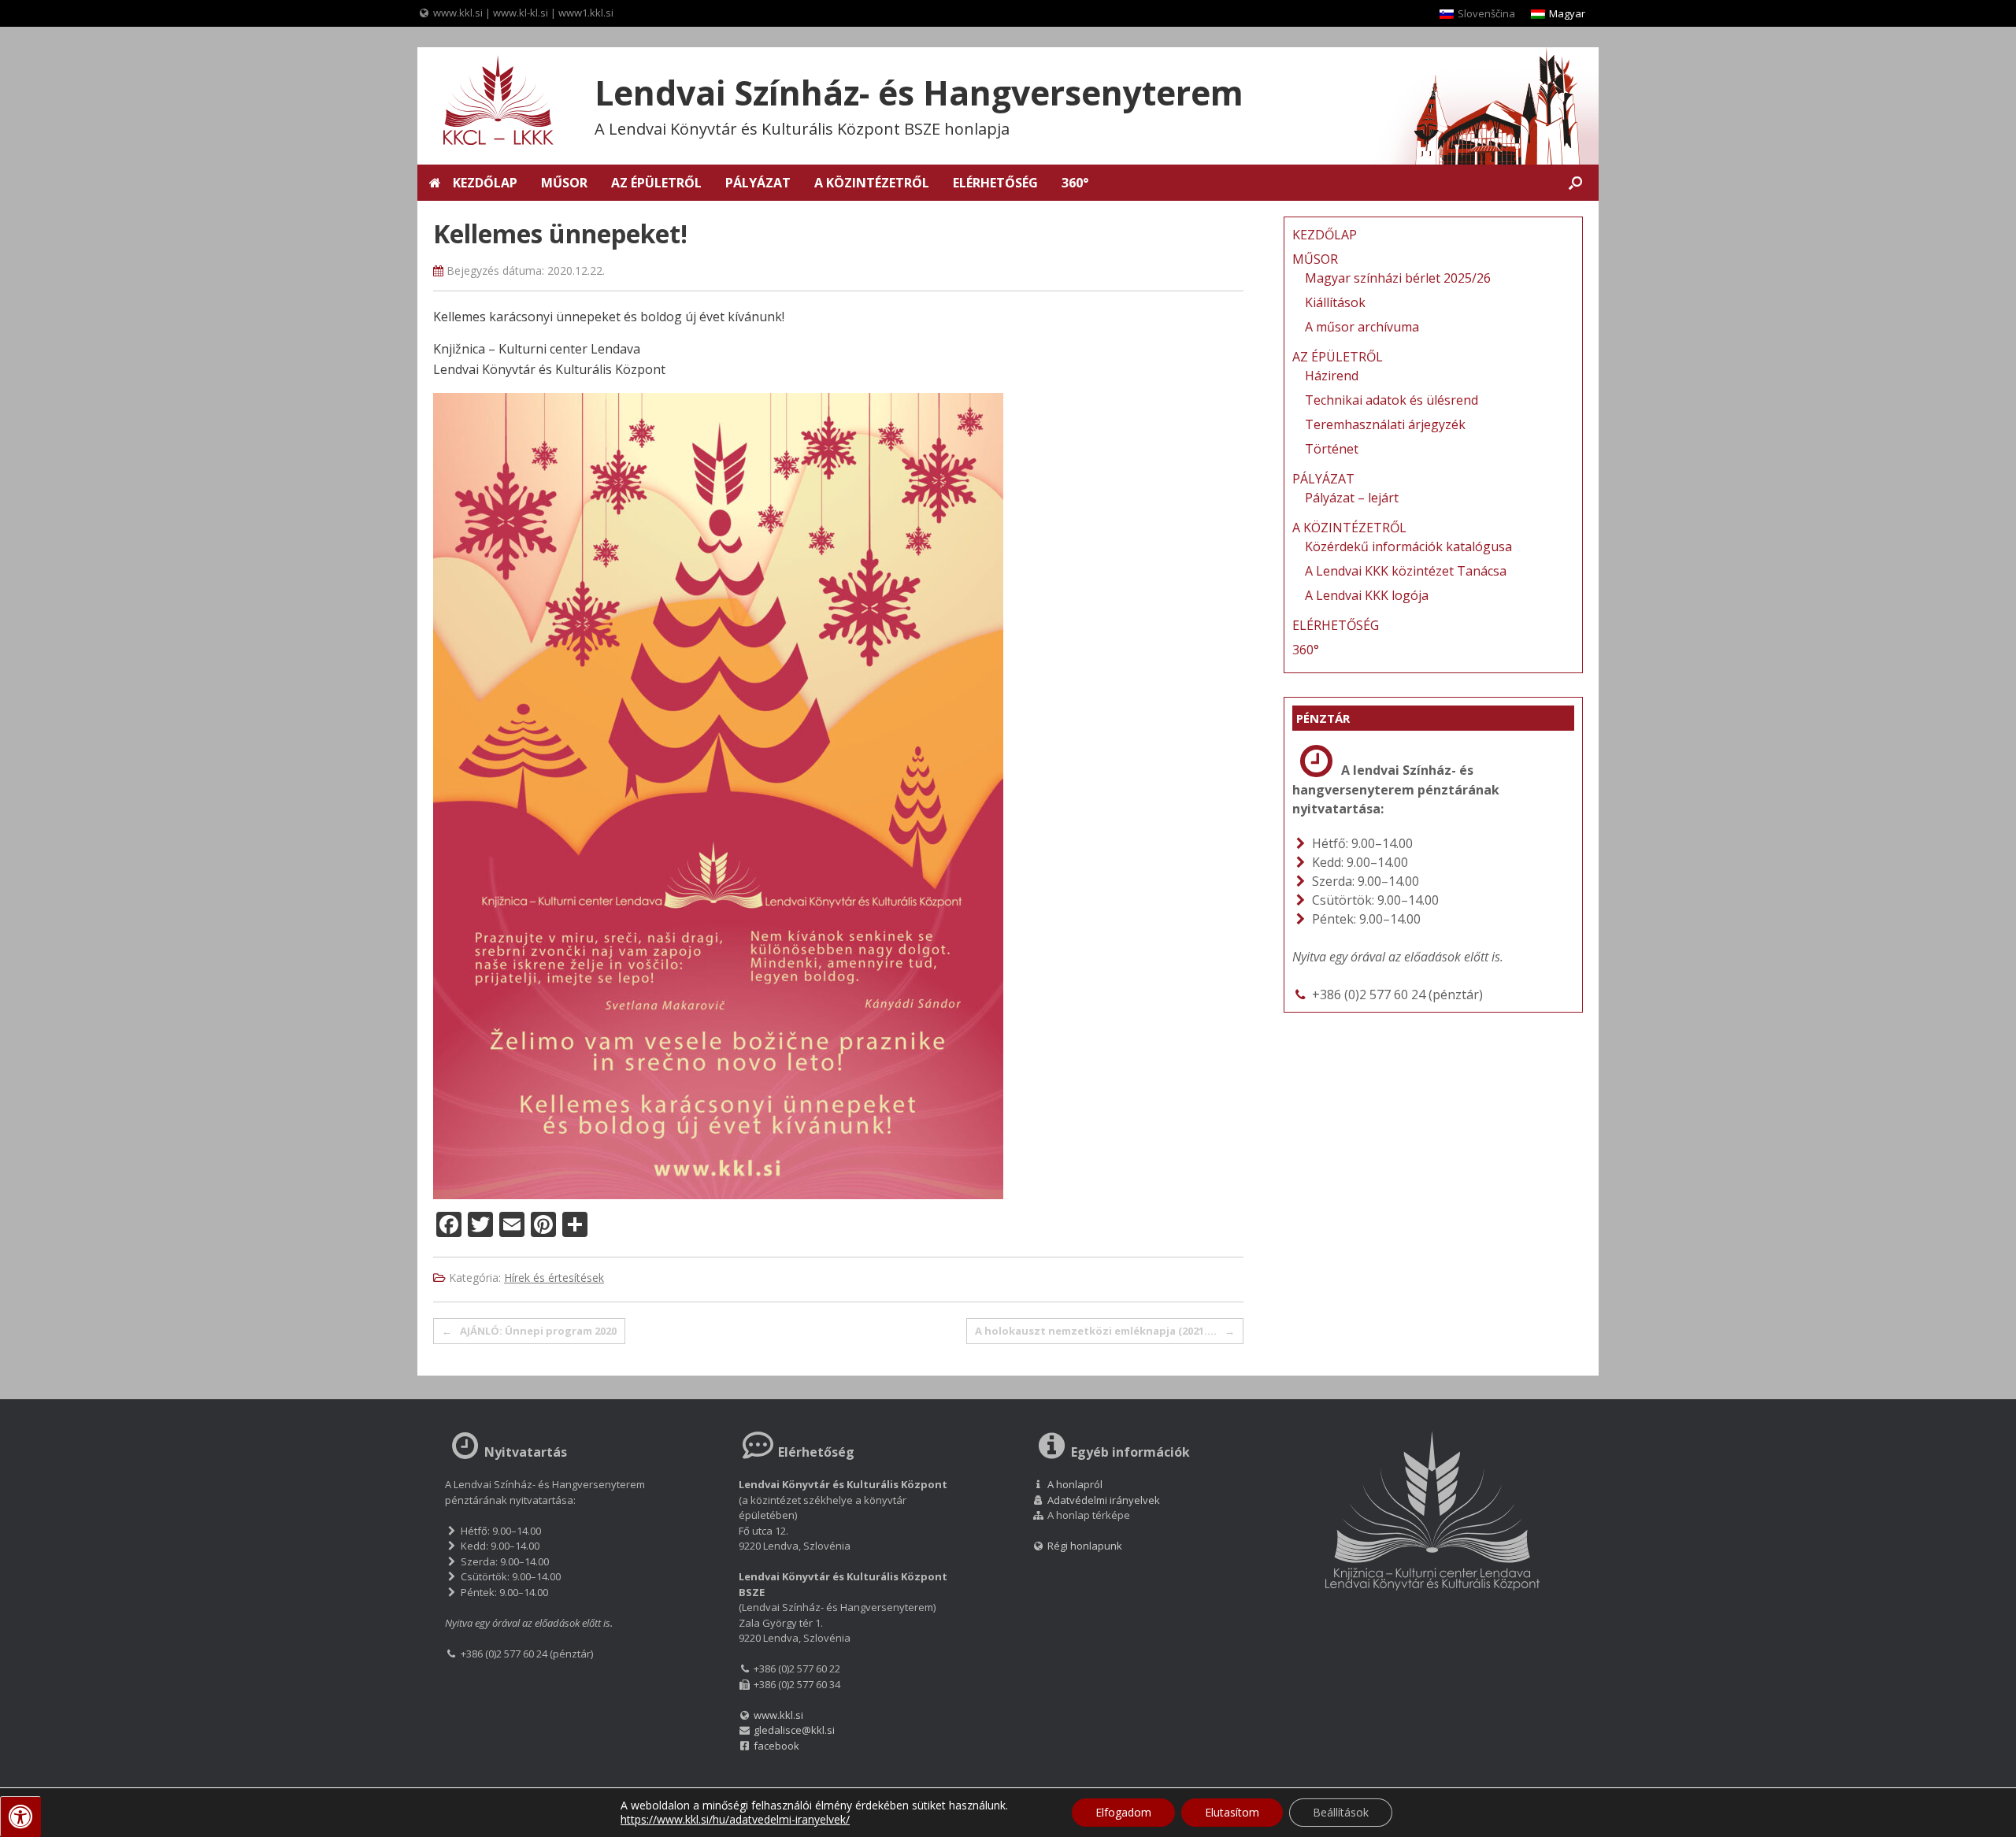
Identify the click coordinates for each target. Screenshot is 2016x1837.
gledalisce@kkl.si (794, 1730)
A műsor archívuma (1362, 327)
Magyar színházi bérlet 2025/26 (1398, 278)
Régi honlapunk (1084, 1546)
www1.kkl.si (586, 13)
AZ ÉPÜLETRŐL (656, 183)
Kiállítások (1335, 302)
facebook (776, 1746)
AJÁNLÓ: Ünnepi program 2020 (529, 1331)
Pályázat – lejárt (1352, 498)
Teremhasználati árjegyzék (1385, 424)
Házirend (1332, 376)
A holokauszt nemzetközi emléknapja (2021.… (1105, 1331)
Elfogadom (1123, 1812)
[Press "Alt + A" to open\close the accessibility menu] (20, 1817)
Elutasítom (1232, 1812)
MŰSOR (564, 183)
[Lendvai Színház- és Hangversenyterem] (488, 102)
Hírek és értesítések (554, 1278)
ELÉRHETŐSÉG (995, 183)
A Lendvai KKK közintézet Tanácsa (1406, 571)
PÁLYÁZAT (758, 183)
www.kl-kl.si (521, 13)
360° (1075, 183)
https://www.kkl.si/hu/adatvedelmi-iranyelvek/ (735, 1819)
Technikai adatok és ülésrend (1392, 400)
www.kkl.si (458, 13)
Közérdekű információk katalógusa (1408, 546)
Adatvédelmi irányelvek (1104, 1500)
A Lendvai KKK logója (1367, 595)
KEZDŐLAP (485, 183)
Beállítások (1341, 1812)
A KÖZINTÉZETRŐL (872, 183)
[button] (1575, 183)
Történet (1332, 449)
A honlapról (1075, 1484)
